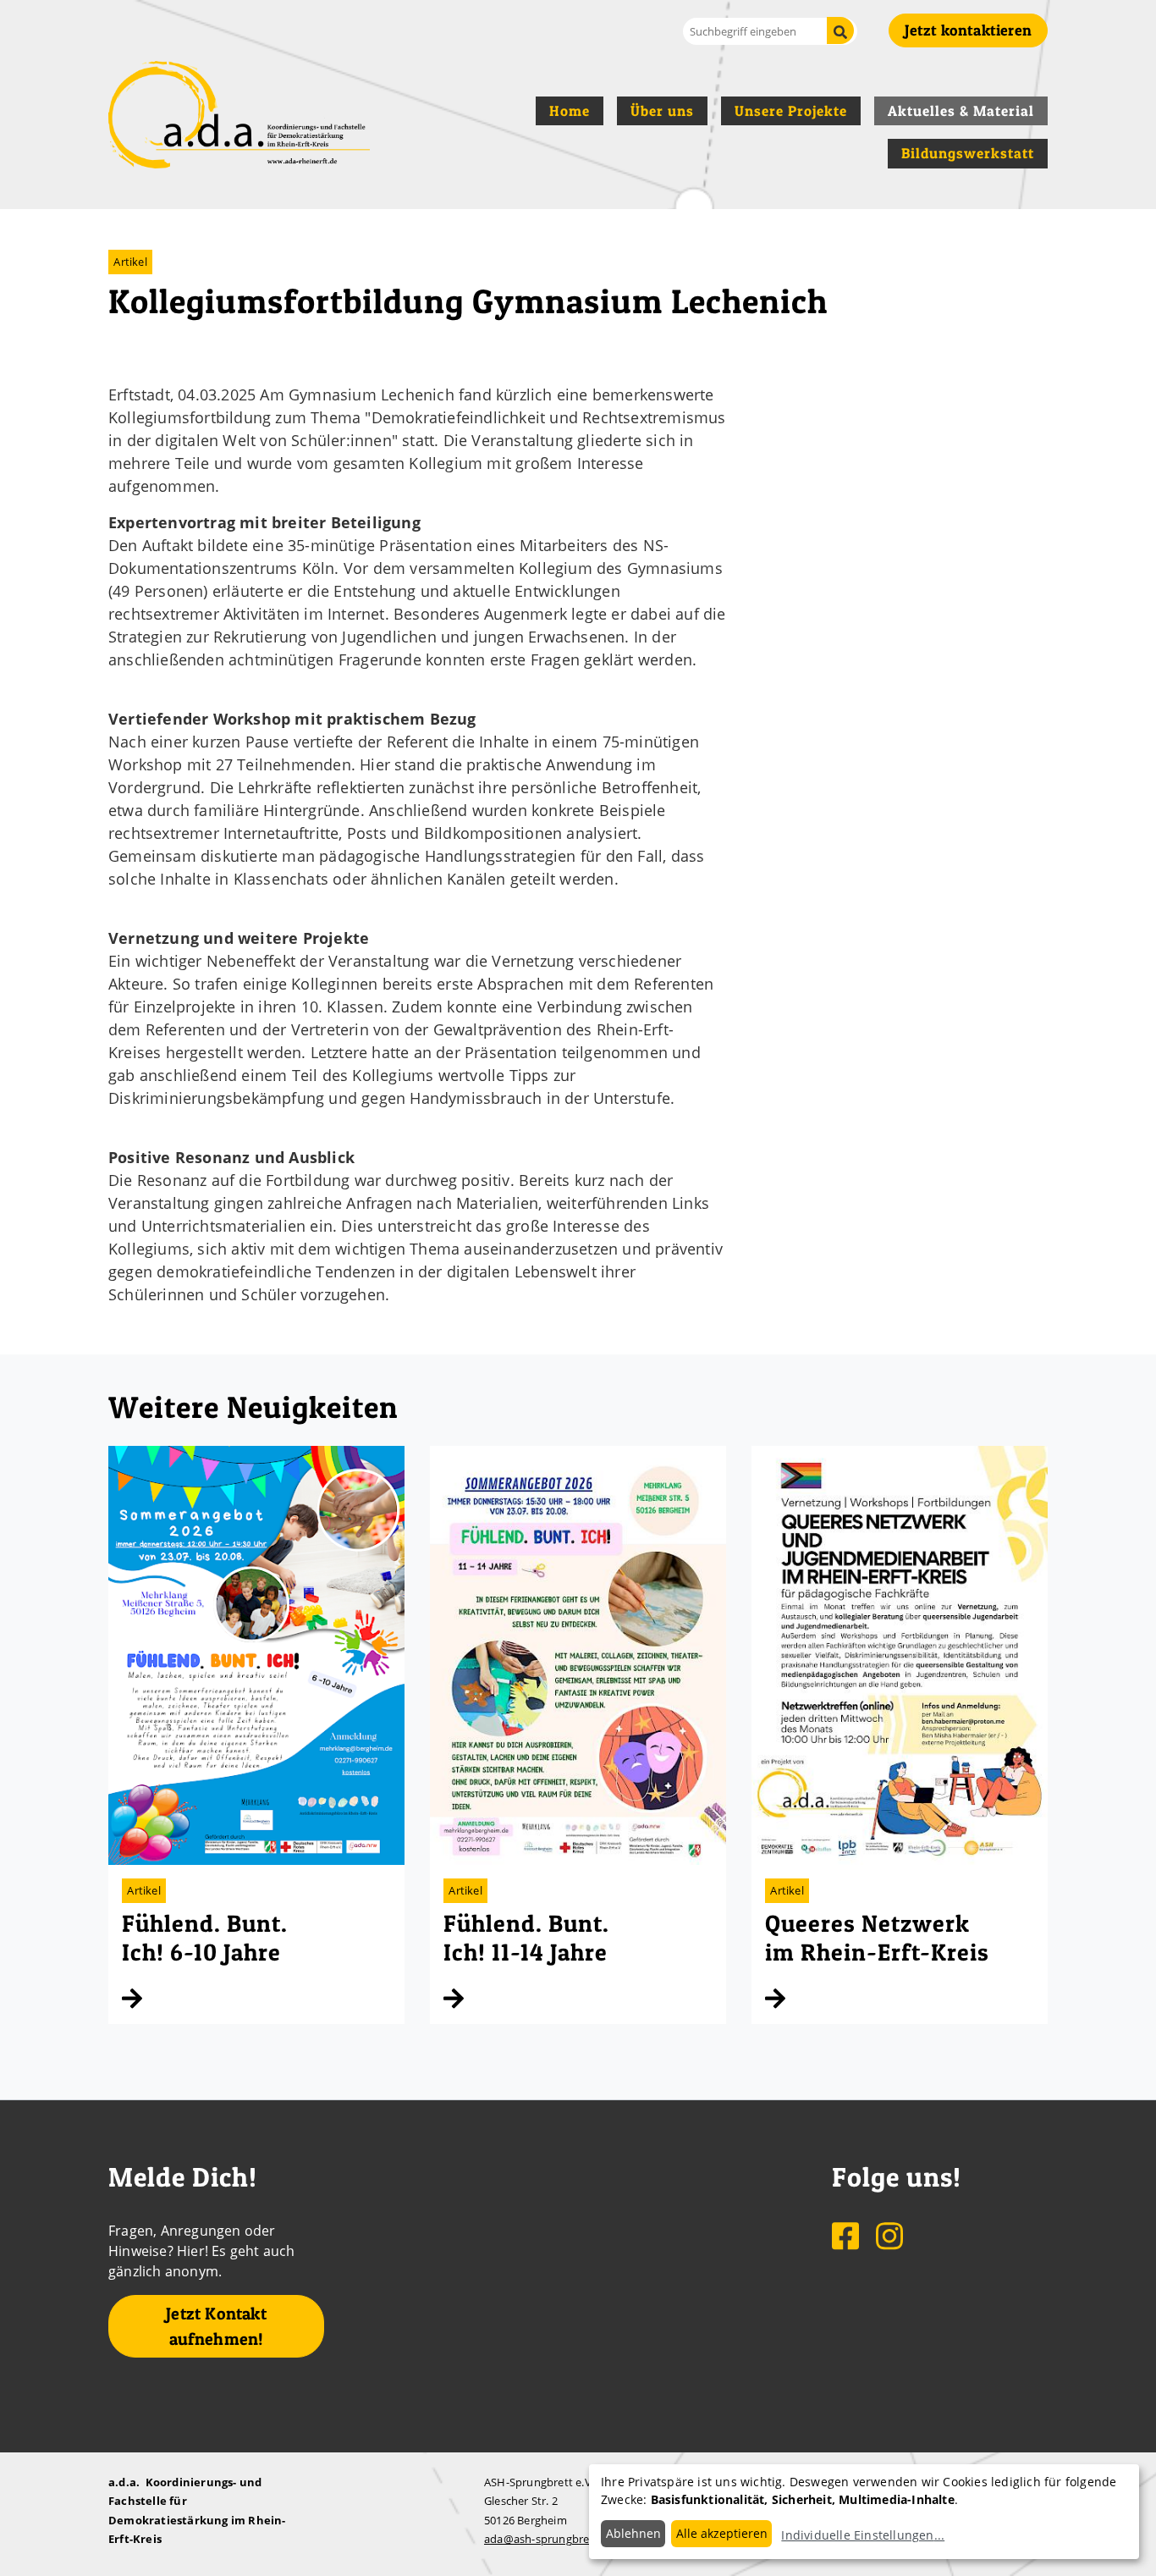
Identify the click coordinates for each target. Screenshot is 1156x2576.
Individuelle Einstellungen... (863, 2535)
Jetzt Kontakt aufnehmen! (216, 2326)
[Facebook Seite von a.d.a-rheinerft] (847, 2235)
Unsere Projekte (791, 111)
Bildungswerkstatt (968, 153)
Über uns (662, 111)
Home (570, 111)
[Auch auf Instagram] (889, 2235)
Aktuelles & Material (961, 111)
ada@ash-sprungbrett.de (549, 2539)
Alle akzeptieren (722, 2533)
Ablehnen (633, 2533)
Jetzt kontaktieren (968, 30)
